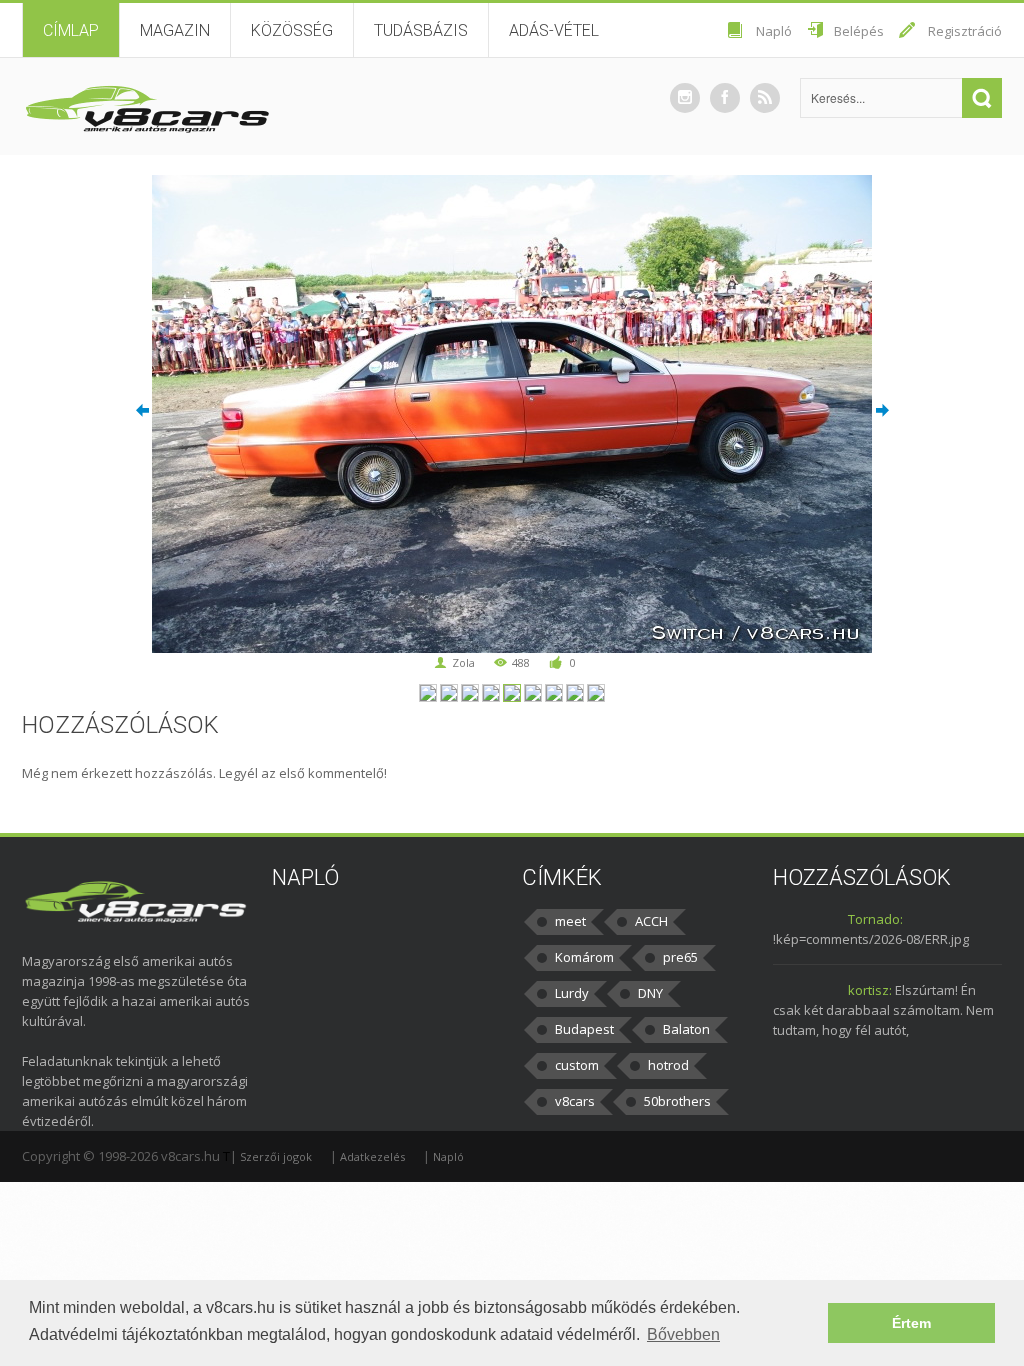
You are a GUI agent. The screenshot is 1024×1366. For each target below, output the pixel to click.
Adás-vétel (554, 30)
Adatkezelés (372, 1156)
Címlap (71, 30)
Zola (463, 662)
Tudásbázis (421, 30)
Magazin (175, 30)
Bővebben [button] (683, 1334)
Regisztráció (965, 31)
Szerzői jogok (276, 1156)
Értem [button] (911, 1323)
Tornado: (875, 919)
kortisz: (870, 990)
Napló (774, 31)
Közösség (292, 30)
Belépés (859, 31)
